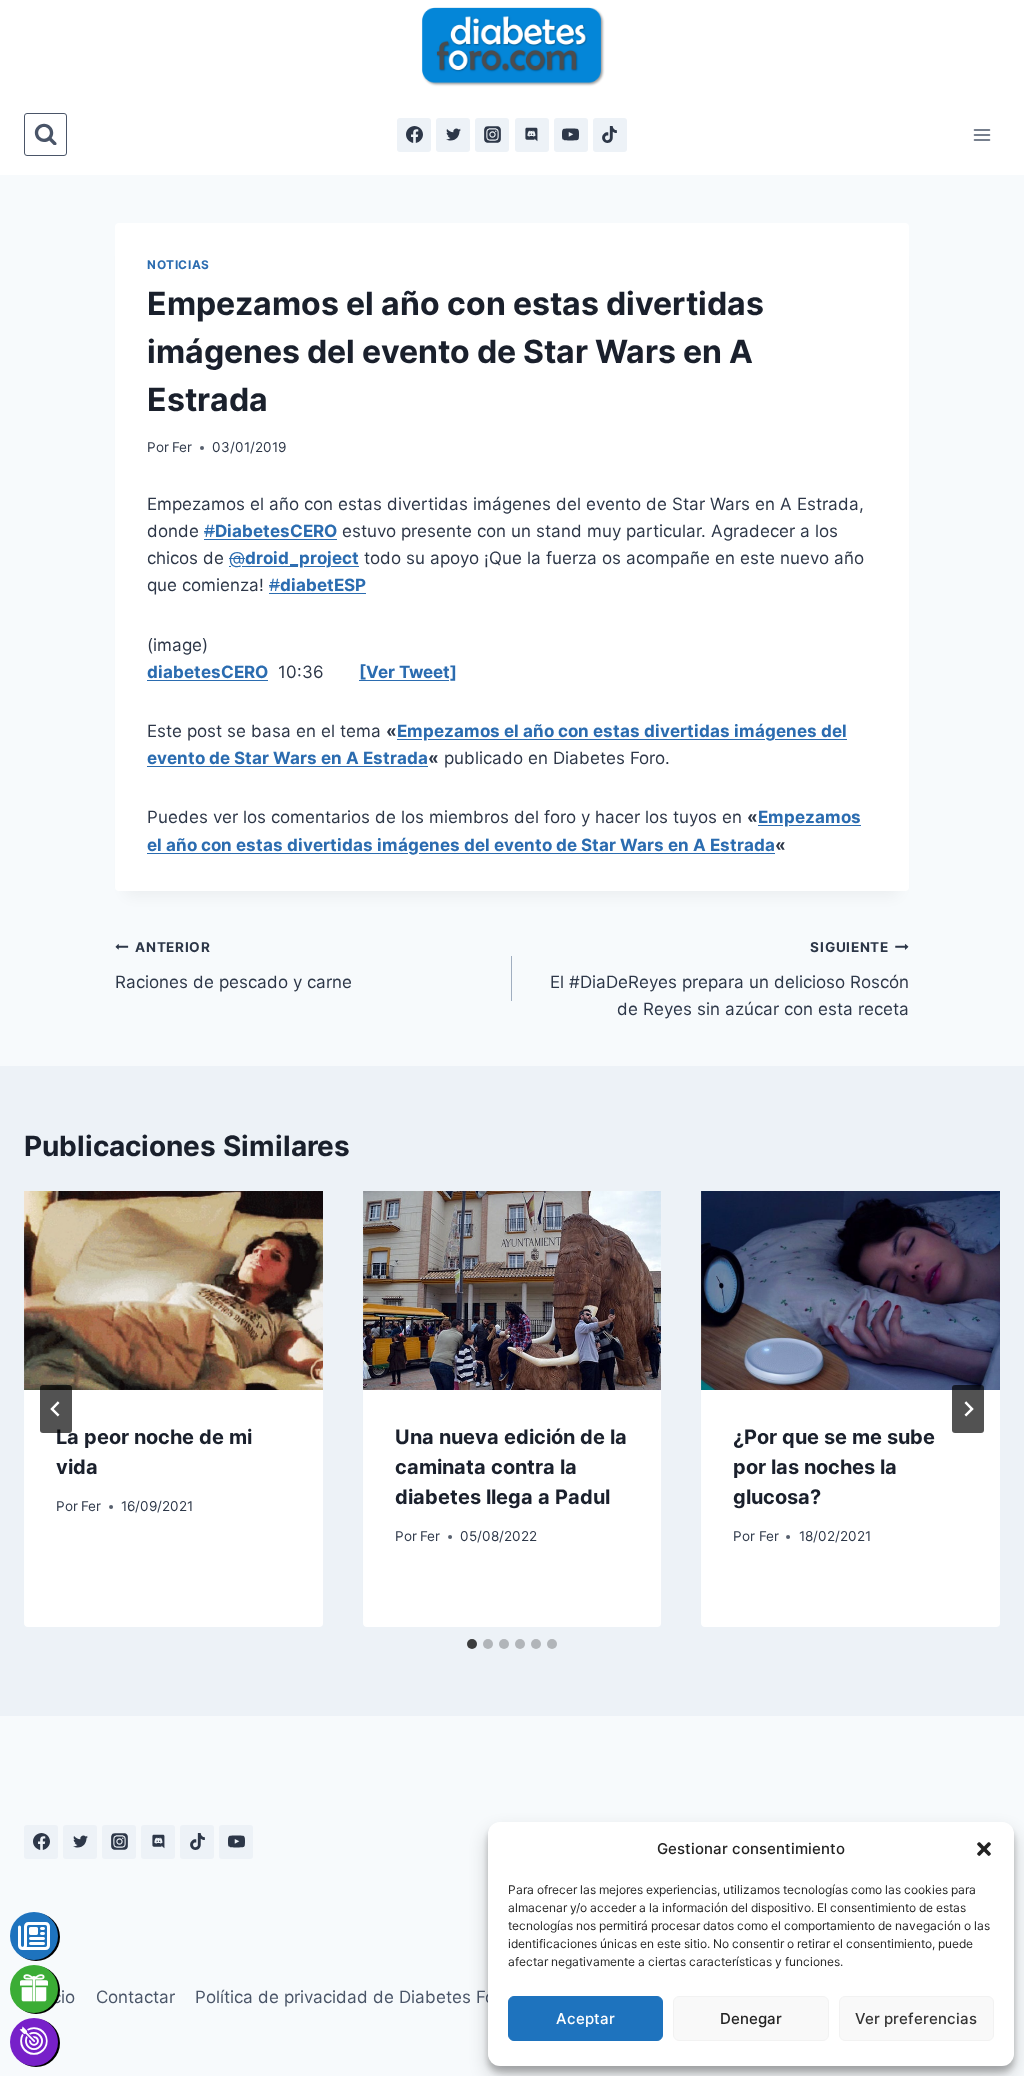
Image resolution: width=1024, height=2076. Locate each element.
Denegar (751, 2018)
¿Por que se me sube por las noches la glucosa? (834, 1467)
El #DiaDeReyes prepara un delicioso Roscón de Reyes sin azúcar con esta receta (729, 979)
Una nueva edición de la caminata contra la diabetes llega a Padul (511, 1467)
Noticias (178, 264)
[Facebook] (414, 135)
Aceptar (585, 2018)
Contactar (135, 1997)
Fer (182, 447)
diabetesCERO (207, 672)
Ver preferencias (916, 2018)
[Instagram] (492, 135)
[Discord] (532, 135)
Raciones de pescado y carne (233, 965)
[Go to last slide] (56, 1409)
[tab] (472, 1644)
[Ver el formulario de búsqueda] (45, 134)
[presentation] (173, 1290)
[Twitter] (453, 135)
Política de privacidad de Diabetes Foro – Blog (380, 1997)
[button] (984, 1849)
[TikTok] (610, 135)
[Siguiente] (968, 1409)
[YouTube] (571, 135)
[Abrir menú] (981, 134)
